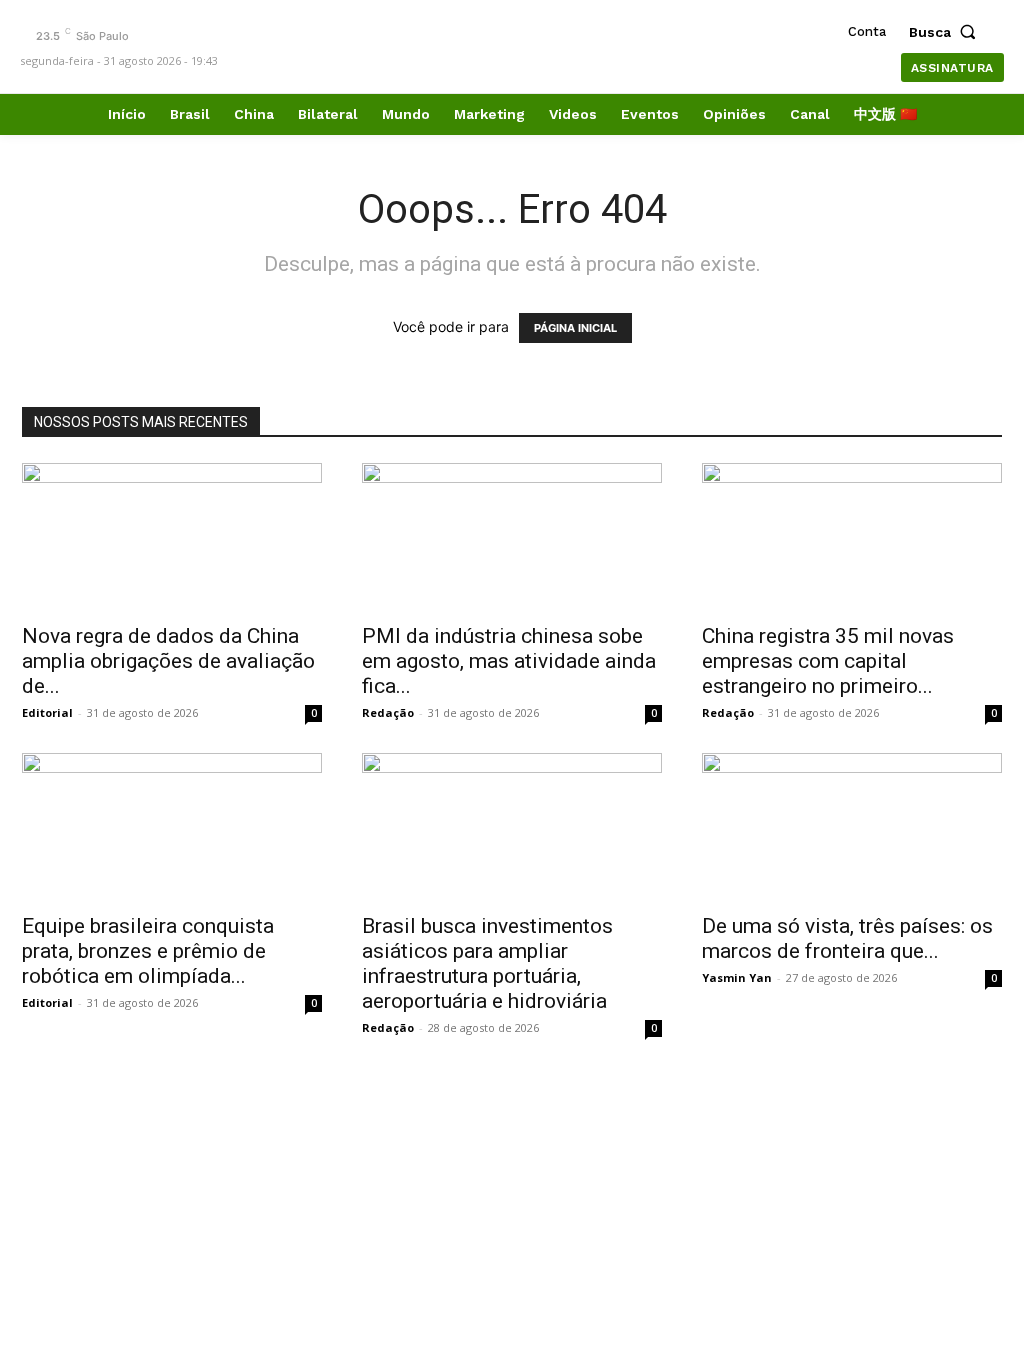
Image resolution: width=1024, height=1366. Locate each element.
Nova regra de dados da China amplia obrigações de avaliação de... (168, 661)
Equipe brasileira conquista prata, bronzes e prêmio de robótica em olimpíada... (148, 951)
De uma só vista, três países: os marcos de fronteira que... (847, 938)
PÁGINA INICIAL (575, 328)
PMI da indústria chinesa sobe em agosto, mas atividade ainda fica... (509, 661)
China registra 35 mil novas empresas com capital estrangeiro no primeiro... (828, 661)
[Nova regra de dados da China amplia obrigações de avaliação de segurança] (172, 537)
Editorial (47, 712)
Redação (388, 712)
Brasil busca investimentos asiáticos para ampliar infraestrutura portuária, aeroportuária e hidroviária (487, 963)
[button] (947, 32)
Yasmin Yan (737, 977)
